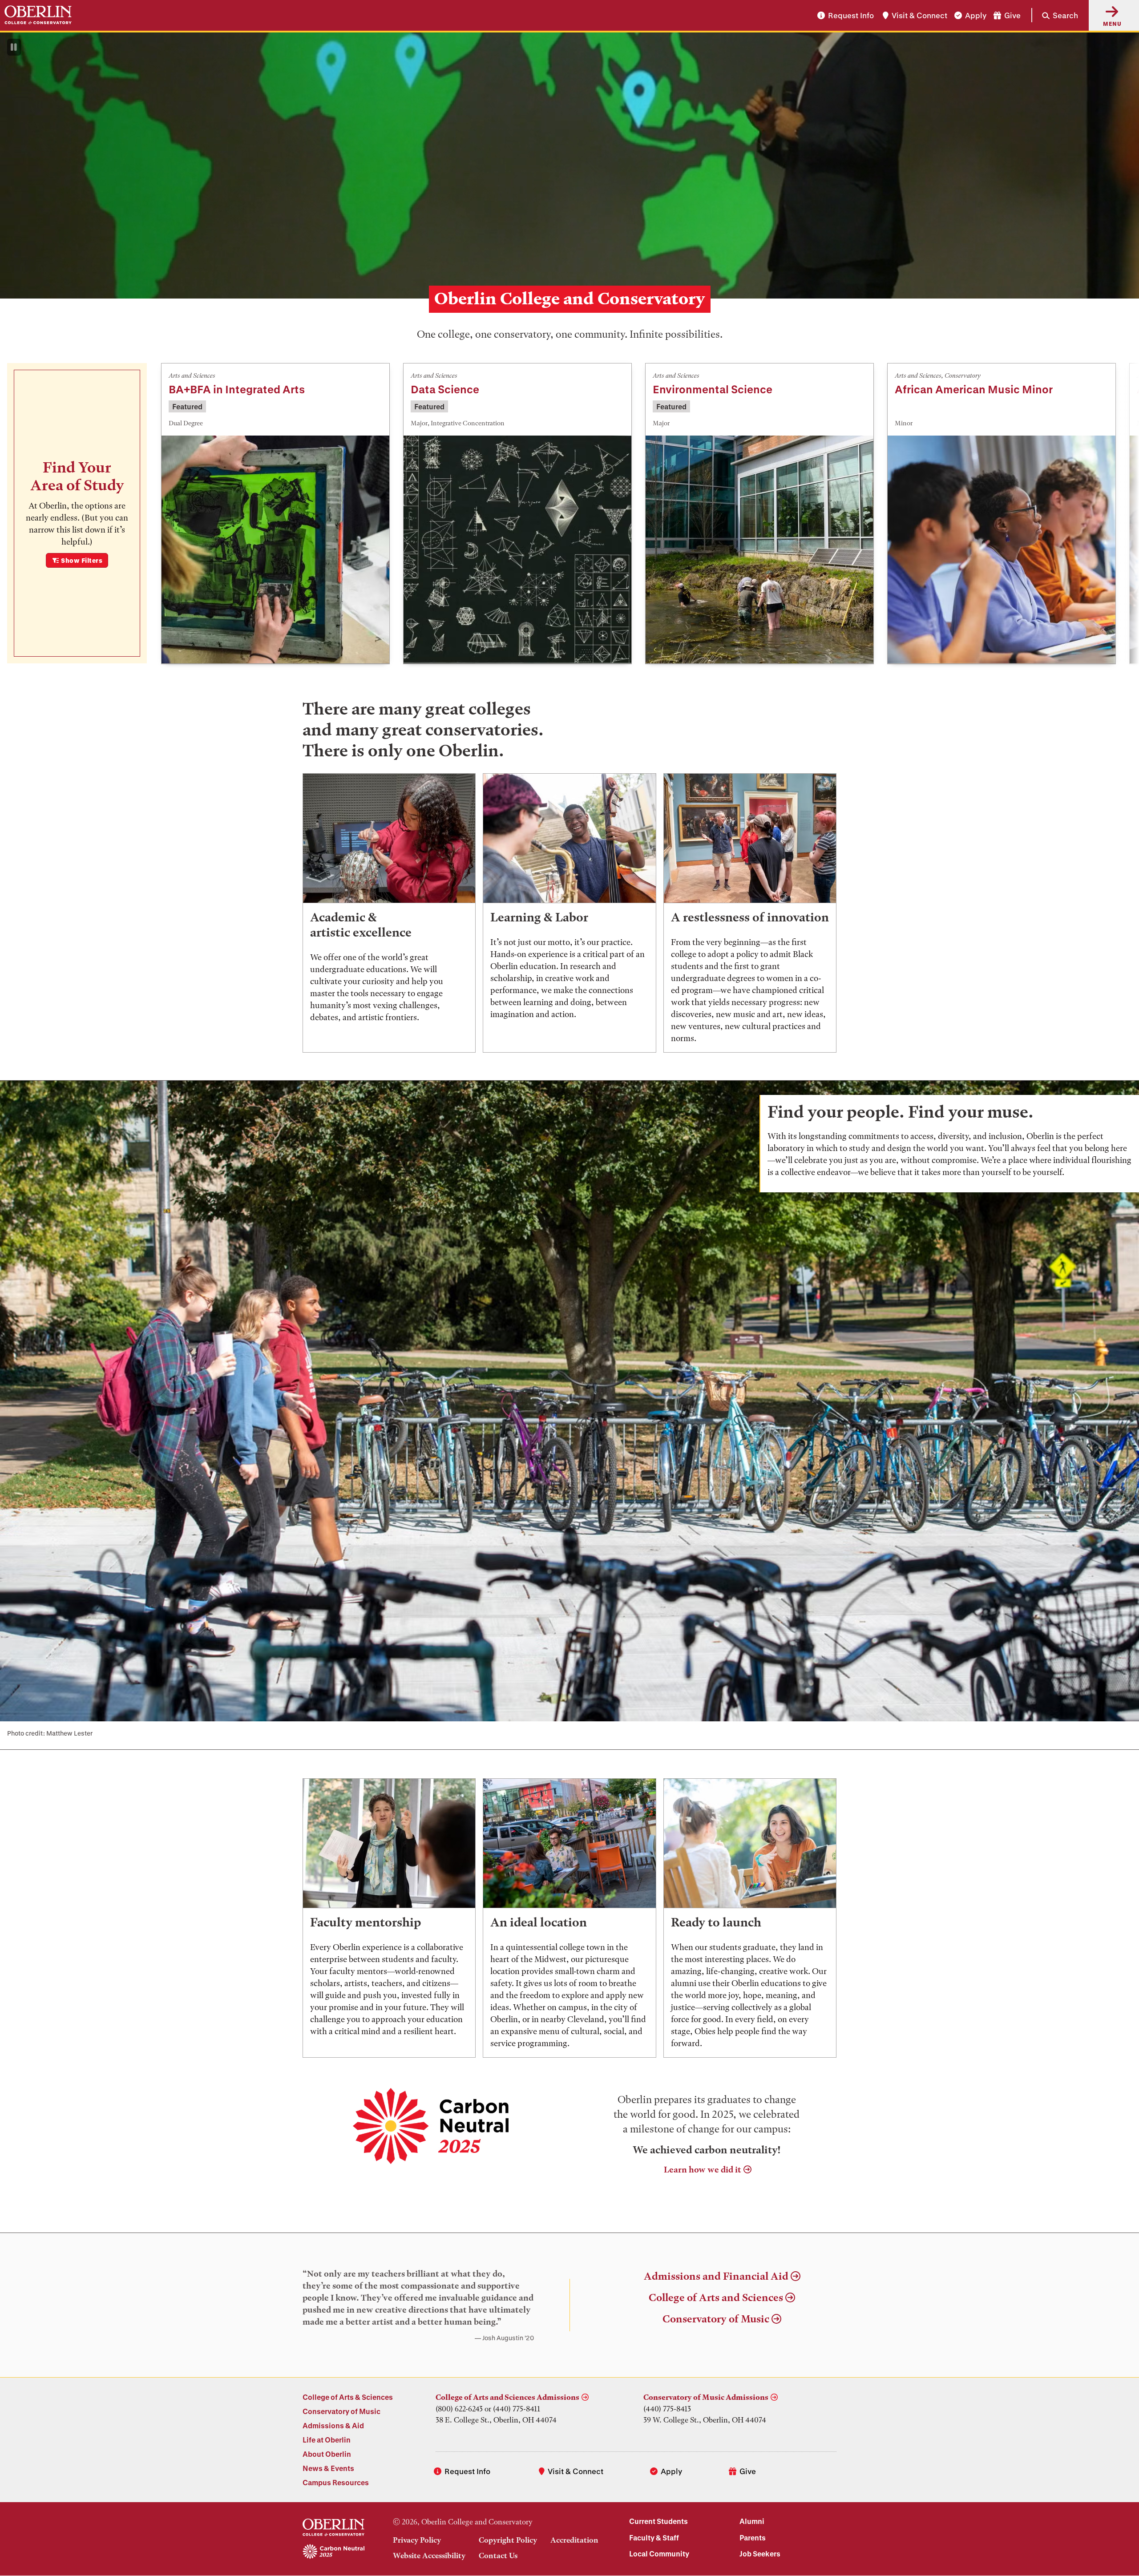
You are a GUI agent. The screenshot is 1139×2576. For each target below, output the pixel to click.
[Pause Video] (14, 47)
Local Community (659, 2554)
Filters (82, 560)
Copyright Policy (508, 2540)
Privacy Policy (417, 2540)
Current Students (658, 2521)
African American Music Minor (974, 389)
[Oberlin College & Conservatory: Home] (38, 15)
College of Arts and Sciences (716, 2298)
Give (1012, 15)
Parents (753, 2538)
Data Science (445, 389)
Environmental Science (713, 389)
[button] (1055, 15)
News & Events (328, 2468)
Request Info (851, 15)
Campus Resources (336, 2482)
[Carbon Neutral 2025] (333, 2552)
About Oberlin (327, 2454)
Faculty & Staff (654, 2538)
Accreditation (574, 2540)
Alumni (752, 2521)
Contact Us (498, 2556)
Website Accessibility (429, 2556)
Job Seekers (760, 2554)
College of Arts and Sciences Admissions (507, 2397)
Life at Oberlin (327, 2440)
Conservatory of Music (716, 2319)
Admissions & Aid (333, 2425)
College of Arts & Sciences (348, 2397)
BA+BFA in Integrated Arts (237, 389)
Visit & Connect (919, 15)
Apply (976, 15)
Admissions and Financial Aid (716, 2276)
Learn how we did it (703, 2170)
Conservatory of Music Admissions (706, 2397)
